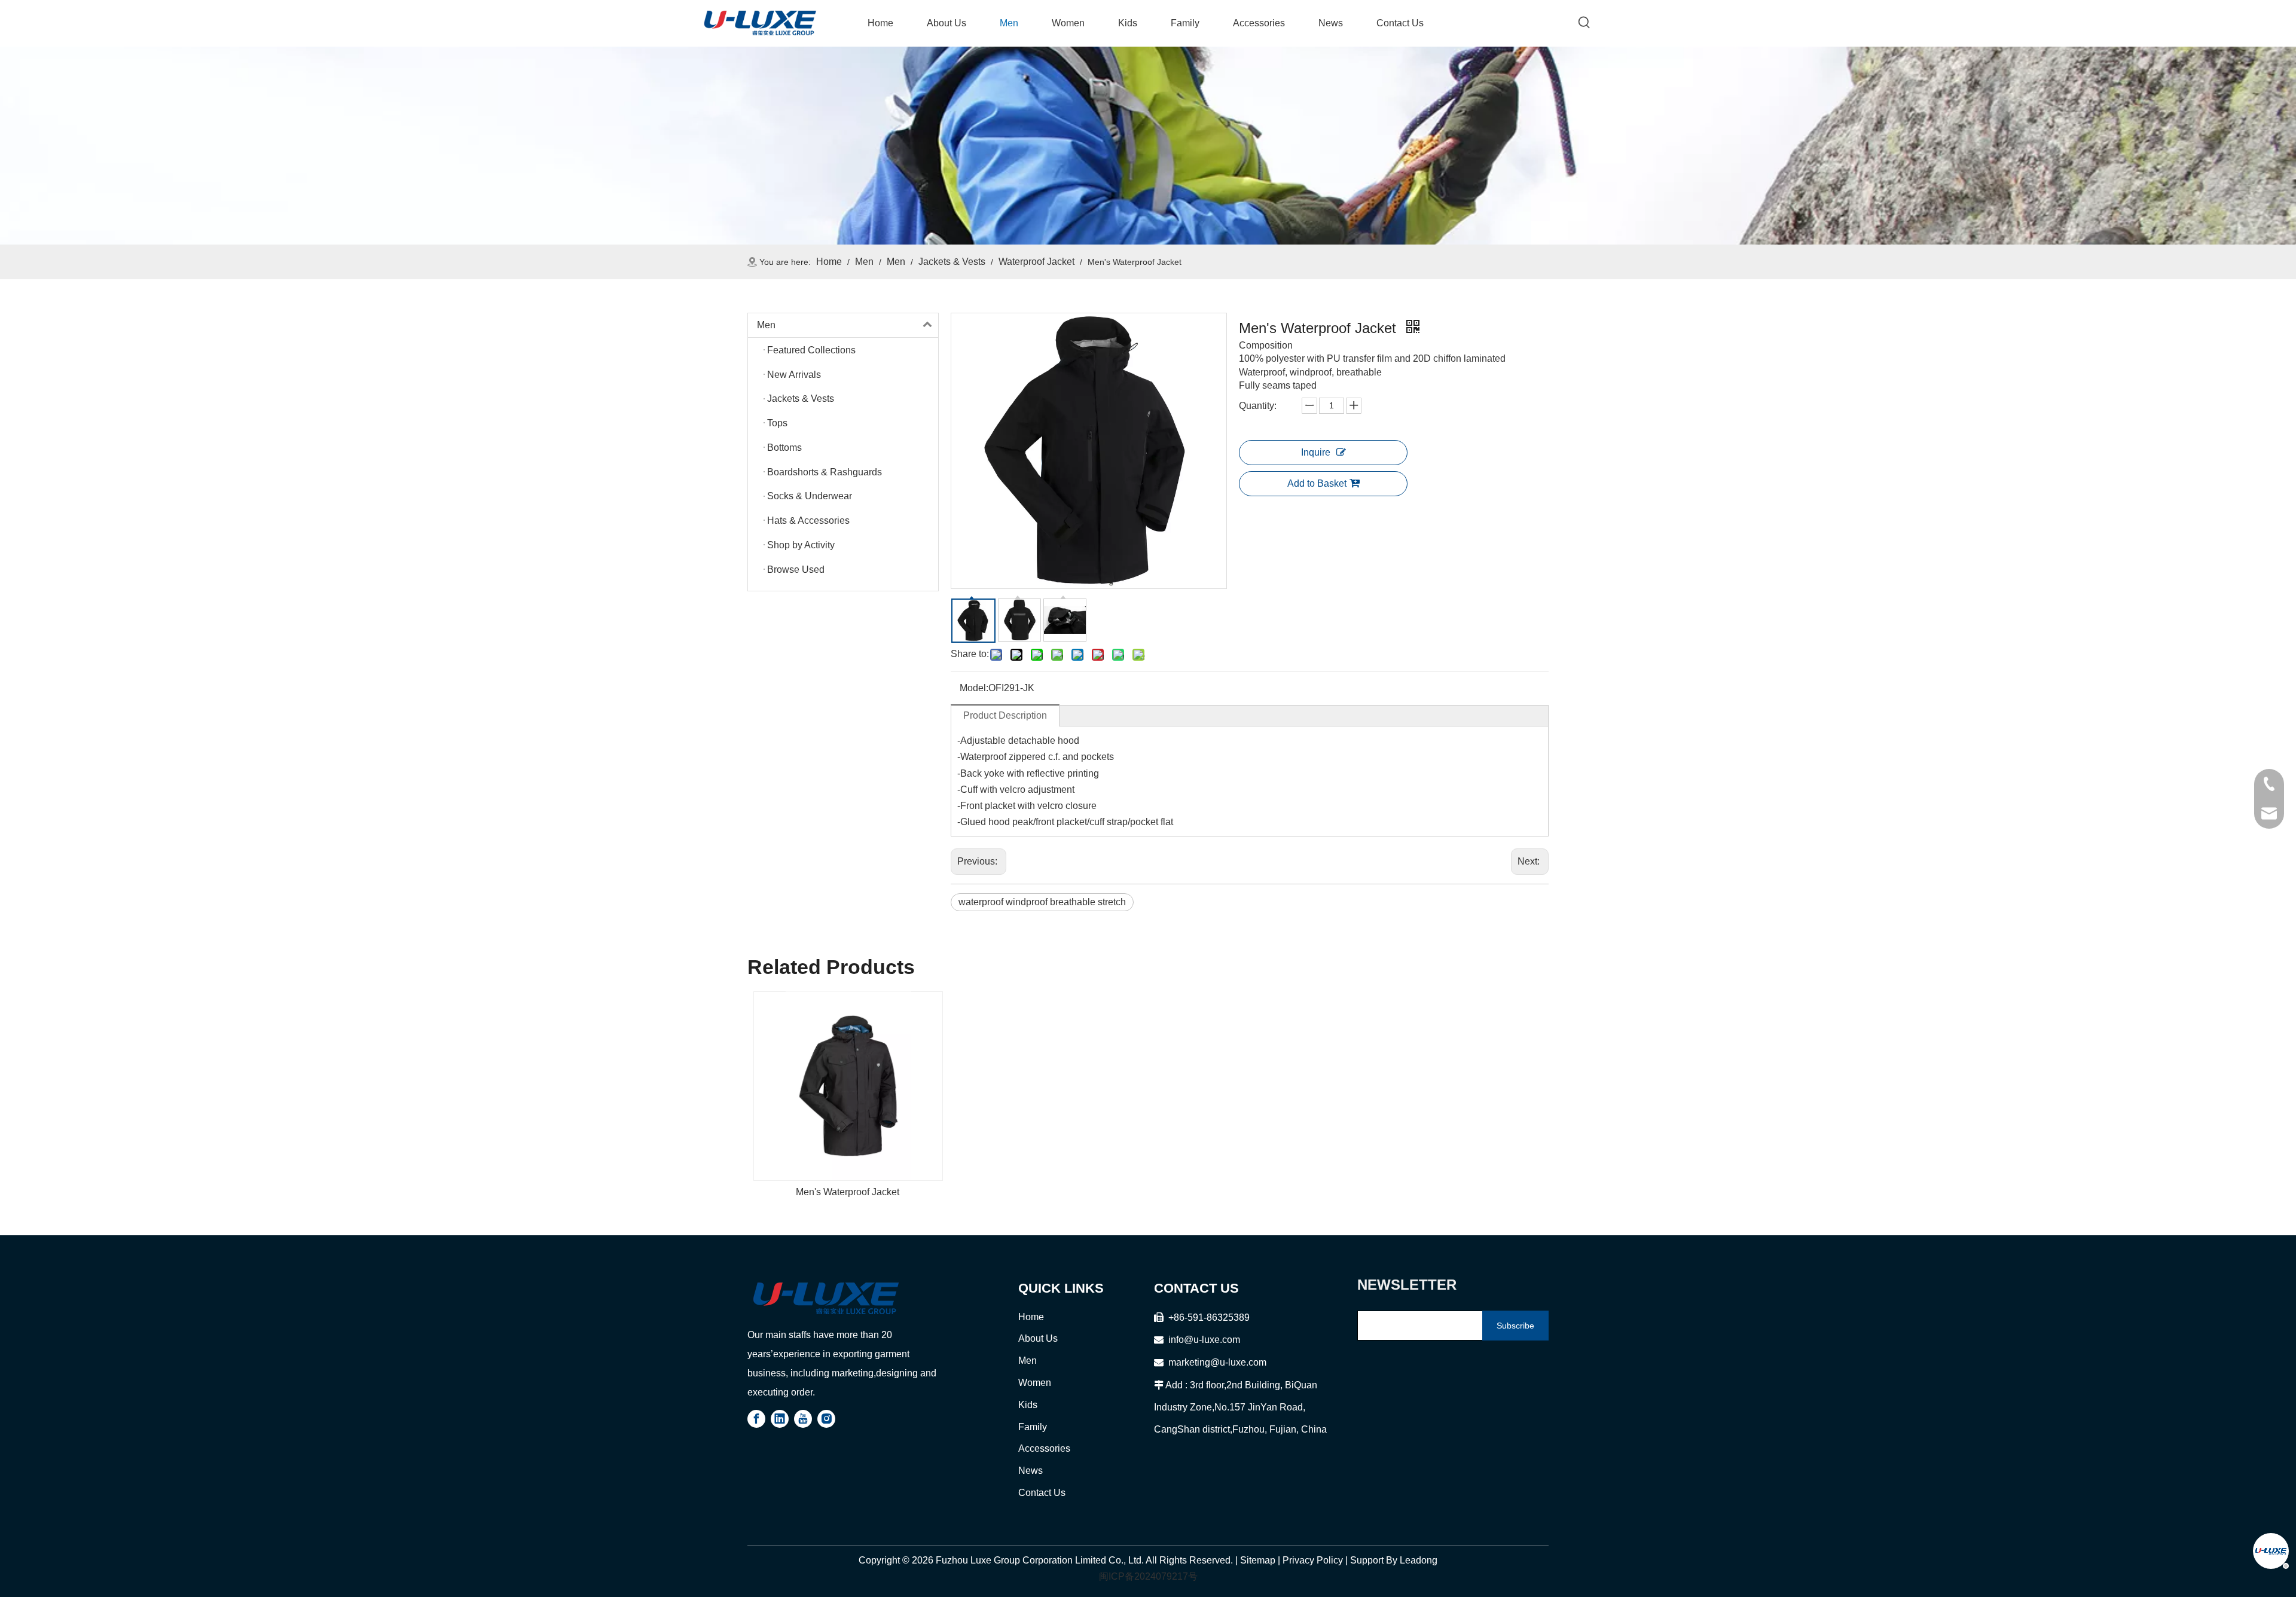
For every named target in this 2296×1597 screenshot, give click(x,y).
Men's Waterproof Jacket (848, 1192)
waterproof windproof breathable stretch (1042, 902)
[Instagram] (826, 1419)
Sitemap (1258, 1560)
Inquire (1316, 452)
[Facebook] (756, 1419)
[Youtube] (803, 1419)
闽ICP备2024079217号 (1148, 1576)
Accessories (1044, 1448)
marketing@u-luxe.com (1210, 1362)
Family (1033, 1427)
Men (766, 325)
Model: (974, 688)
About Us (1038, 1338)
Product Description (1005, 715)
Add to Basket (1317, 483)
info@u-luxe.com (1204, 1340)
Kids (1028, 1405)
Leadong (1419, 1560)
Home (1031, 1317)
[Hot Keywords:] (1584, 23)
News (1031, 1471)
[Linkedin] (780, 1419)
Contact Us (1042, 1493)
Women (1035, 1383)
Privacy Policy (1313, 1560)
